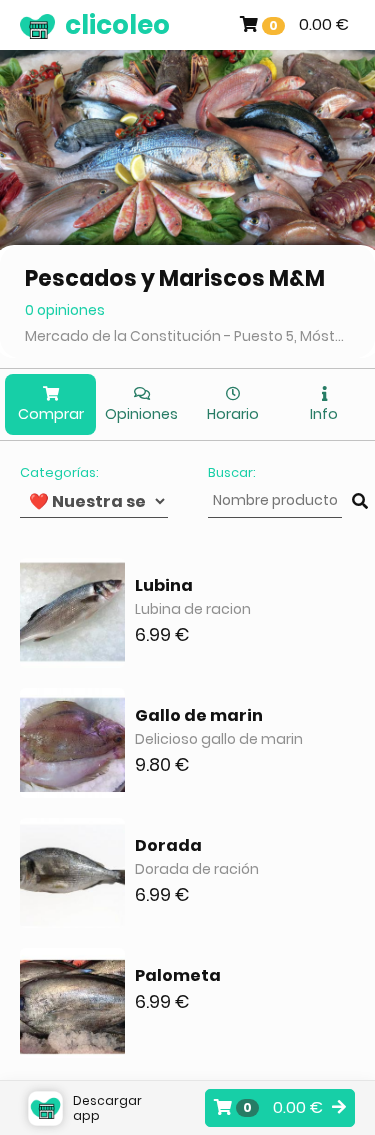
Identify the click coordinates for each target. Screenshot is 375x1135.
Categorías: (59, 472)
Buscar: (232, 472)
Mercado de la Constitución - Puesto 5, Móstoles (187, 336)
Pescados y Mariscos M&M (175, 278)
